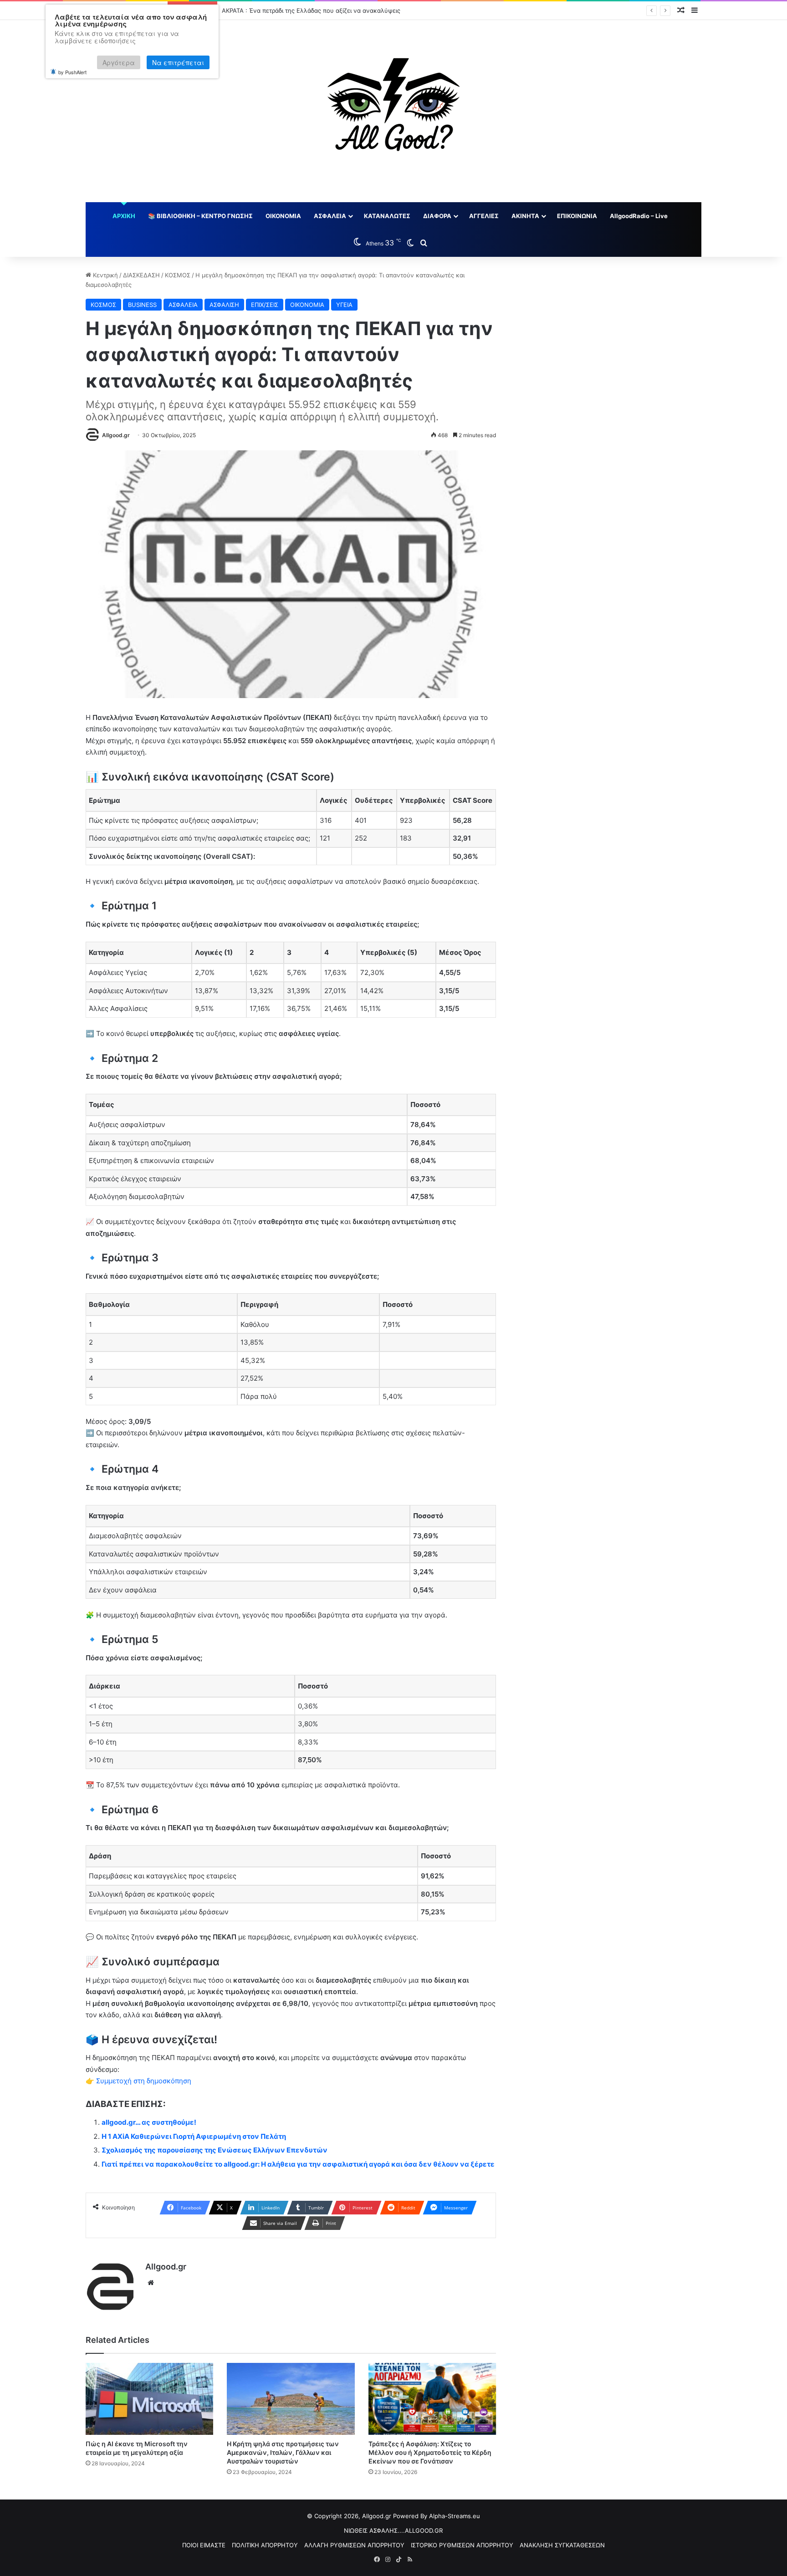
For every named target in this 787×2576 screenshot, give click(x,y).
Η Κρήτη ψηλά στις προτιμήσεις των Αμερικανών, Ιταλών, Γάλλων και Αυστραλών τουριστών (283, 2452)
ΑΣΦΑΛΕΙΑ (330, 216)
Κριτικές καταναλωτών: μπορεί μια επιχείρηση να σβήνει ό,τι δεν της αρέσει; (330, 10)
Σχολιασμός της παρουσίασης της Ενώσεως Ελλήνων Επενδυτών (215, 2150)
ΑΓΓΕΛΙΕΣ (484, 216)
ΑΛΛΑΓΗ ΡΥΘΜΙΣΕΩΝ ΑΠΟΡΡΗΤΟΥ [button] (354, 2545)
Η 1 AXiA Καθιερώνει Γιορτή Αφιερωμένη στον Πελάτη (194, 2136)
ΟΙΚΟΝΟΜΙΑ (283, 216)
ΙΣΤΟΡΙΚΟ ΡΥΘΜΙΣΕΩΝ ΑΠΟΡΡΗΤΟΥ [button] (462, 2545)
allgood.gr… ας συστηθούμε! (149, 2122)
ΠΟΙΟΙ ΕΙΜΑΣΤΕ (204, 2545)
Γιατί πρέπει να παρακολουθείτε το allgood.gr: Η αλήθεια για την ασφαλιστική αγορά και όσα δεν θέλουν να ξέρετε (298, 2164)
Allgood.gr (116, 435)
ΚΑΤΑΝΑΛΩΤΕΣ (387, 216)
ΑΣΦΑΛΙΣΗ (224, 305)
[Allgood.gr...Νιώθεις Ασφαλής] (393, 111)
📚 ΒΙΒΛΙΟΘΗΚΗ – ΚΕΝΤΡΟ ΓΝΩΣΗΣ (200, 216)
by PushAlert (72, 72)
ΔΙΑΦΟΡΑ (437, 216)
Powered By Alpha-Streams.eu (437, 2516)
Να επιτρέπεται (178, 62)
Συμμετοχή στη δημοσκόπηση (144, 2081)
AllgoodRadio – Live (639, 216)
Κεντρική (105, 275)
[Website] (151, 2283)
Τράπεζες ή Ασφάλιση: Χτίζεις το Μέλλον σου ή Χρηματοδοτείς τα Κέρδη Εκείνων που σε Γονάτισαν (430, 2452)
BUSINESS (142, 305)
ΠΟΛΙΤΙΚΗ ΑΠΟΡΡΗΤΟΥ (265, 2545)
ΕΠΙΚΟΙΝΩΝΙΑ (577, 216)
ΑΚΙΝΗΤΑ (525, 216)
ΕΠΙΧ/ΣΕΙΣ (265, 305)
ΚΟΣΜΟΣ (178, 275)
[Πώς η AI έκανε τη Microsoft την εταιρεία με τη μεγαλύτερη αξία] (150, 2399)
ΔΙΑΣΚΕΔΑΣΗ (141, 275)
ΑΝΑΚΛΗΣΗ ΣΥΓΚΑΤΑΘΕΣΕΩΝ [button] (562, 2545)
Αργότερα (119, 62)
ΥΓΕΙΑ (344, 305)
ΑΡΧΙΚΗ (124, 216)
